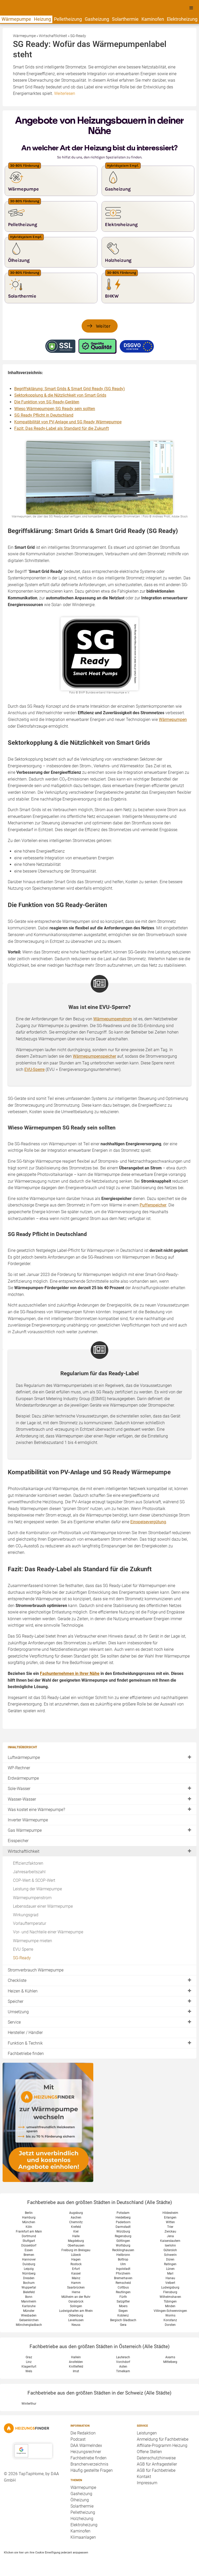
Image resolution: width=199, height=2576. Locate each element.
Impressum (147, 2483)
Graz (29, 2357)
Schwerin (170, 2255)
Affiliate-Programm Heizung (162, 2445)
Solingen (76, 2306)
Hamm (76, 2283)
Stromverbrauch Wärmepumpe (36, 1970)
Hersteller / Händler (25, 2033)
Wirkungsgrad (26, 1915)
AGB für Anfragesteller (157, 2464)
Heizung (42, 19)
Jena (170, 2236)
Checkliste (17, 1980)
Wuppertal (29, 2287)
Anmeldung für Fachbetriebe (163, 2439)
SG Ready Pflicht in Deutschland (44, 415)
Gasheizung (97, 19)
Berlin (29, 2213)
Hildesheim (170, 2213)
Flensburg (170, 2292)
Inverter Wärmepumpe (28, 1820)
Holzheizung (82, 2519)
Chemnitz (76, 2222)
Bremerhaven (123, 2278)
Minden (170, 2306)
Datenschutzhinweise (156, 2458)
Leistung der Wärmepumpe (37, 1889)
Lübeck (76, 2255)
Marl (170, 2273)
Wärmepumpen (173, 720)
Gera (123, 2325)
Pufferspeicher (153, 1205)
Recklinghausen (123, 2250)
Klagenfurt (29, 2367)
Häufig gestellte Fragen (92, 2470)
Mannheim (29, 2301)
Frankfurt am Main (29, 2231)
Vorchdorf (123, 2362)
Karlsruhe (29, 2306)
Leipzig (29, 2269)
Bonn (29, 2297)
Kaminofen (153, 19)
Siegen (123, 2311)
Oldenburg (76, 2315)
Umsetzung (18, 2012)
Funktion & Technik (25, 2043)
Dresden (29, 2278)
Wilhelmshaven (170, 2297)
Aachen (76, 2217)
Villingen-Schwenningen (170, 2311)
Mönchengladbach (29, 2325)
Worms (170, 2315)
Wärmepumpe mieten (33, 1941)
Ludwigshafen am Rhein (76, 2311)
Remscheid (123, 2283)
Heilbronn (123, 2255)
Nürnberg (29, 2273)
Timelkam (123, 2371)
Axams (170, 2357)
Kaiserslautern (170, 2241)
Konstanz (170, 2320)
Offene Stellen (149, 2452)
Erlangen (170, 2217)
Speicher (16, 2001)
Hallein (76, 2357)
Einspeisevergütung (148, 1522)
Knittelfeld (76, 2367)
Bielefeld (29, 2292)
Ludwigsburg (170, 2287)
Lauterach (123, 2357)
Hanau (170, 2278)
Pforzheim (123, 2273)
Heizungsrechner (86, 2452)
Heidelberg (123, 2217)
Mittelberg (170, 2362)
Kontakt (144, 2477)
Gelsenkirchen (29, 2320)
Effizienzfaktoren (28, 1863)
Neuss (76, 2325)
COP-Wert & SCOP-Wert (34, 1880)
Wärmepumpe (16, 19)
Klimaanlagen (83, 2537)
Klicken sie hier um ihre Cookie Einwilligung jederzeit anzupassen (46, 2552)
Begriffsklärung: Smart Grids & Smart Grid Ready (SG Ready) (70, 389)
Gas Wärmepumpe (25, 1830)
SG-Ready (22, 1958)
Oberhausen (76, 2245)
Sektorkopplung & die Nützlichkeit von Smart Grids (60, 395)
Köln (29, 2227)
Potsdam (123, 2213)
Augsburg (76, 2213)
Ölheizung (80, 2500)
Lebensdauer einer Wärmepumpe (43, 1906)
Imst (76, 2371)
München (29, 2222)
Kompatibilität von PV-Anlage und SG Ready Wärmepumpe (68, 422)
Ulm (123, 2264)
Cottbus (123, 2287)
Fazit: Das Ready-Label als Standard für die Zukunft (62, 428)
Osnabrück (76, 2301)
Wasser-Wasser (22, 1799)
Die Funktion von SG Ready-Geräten (47, 402)
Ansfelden (76, 2362)
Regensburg (123, 2236)
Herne (76, 2292)
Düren (170, 2259)
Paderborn (123, 2222)
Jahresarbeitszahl (29, 1872)
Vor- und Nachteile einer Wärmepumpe (48, 1932)
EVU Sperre (23, 1949)
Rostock (76, 2264)
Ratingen (170, 2264)
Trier (170, 2227)
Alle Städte (158, 2202)
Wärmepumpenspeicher (94, 1056)
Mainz (76, 2278)
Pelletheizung (68, 19)
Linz (29, 2362)
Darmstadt (123, 2227)
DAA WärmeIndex (86, 2445)
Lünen (170, 2269)
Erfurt (76, 2269)
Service (14, 2022)
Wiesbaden (29, 2315)
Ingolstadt (123, 2269)
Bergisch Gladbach (123, 2320)
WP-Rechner (19, 1768)
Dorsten (170, 2325)
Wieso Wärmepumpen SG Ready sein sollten (55, 409)
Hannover (29, 2259)
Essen (29, 2250)
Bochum (29, 2283)
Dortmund (29, 2236)
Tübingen (170, 2301)
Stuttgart (29, 2241)
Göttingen (123, 2241)
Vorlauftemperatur (30, 1923)
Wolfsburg (123, 2245)
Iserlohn (170, 2245)
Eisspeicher (18, 1841)
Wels (29, 2371)
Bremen (29, 2255)
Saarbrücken (76, 2287)
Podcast (78, 2439)
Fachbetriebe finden (26, 2054)
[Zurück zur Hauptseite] (33, 2428)
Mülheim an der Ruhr (76, 2297)
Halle (76, 2236)
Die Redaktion (83, 2433)
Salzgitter (123, 2301)
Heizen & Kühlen (23, 1991)
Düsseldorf (29, 2245)
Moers (123, 2306)
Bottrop (123, 2259)
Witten (170, 2222)
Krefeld (76, 2227)
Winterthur (29, 2404)
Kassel (76, 2273)
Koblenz (123, 2315)
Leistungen (147, 2433)
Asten (123, 2367)
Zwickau (170, 2231)
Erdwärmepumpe (23, 1778)
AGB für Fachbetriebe (156, 2470)
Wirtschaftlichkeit (24, 1851)
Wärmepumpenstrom (32, 1898)
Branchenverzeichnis (89, 2464)
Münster (29, 2311)
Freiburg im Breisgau (76, 2250)
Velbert (170, 2283)
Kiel (76, 2231)
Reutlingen (123, 2292)
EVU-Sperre (34, 1069)
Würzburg (123, 2231)
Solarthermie (125, 19)
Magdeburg (76, 2241)
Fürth (123, 2297)
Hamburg (29, 2217)
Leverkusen (76, 2320)
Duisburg (29, 2264)
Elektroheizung (182, 19)
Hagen (76, 2259)
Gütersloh (170, 2250)
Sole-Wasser (19, 1789)
